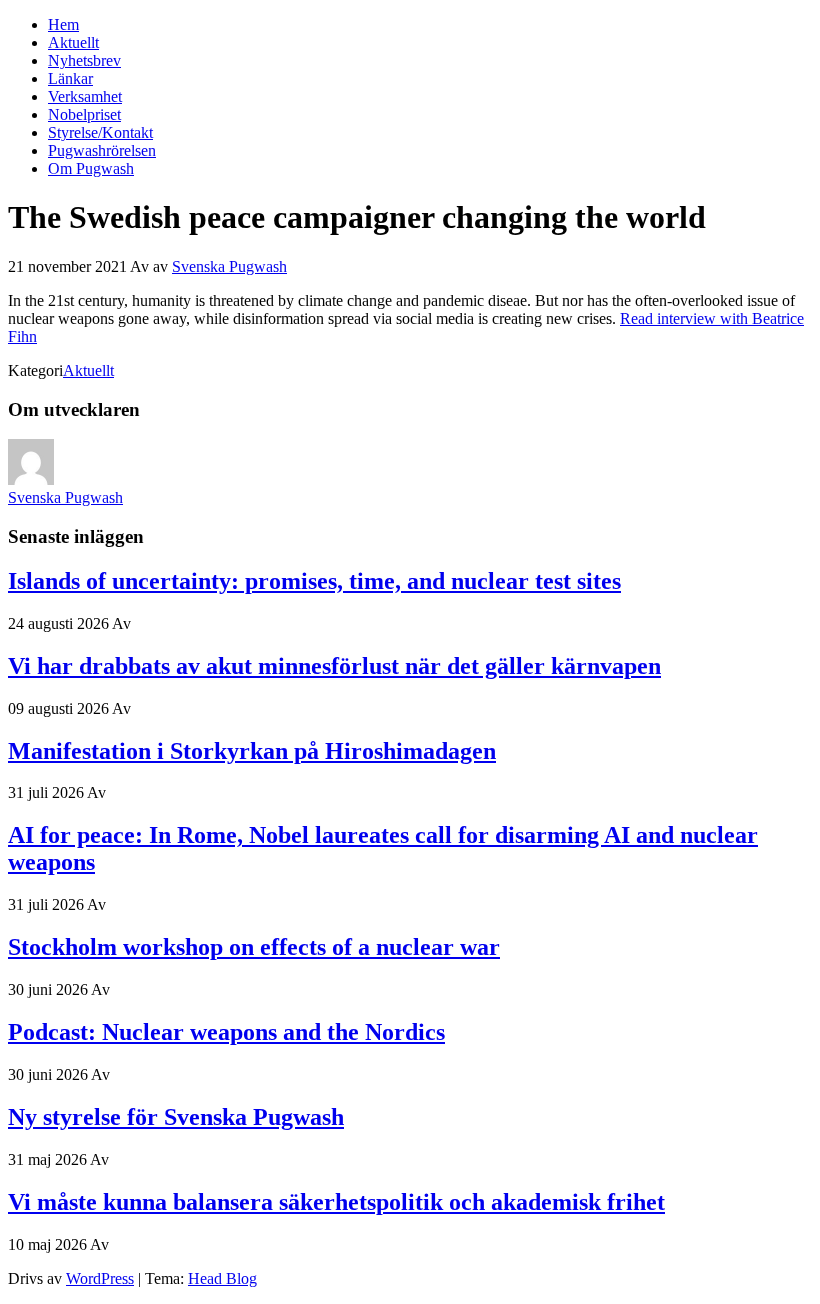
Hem (63, 24)
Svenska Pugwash (229, 266)
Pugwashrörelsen (102, 150)
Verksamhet (85, 96)
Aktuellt (73, 42)
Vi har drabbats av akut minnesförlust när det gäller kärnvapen (334, 666)
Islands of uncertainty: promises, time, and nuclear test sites (314, 581)
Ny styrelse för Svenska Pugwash (176, 1117)
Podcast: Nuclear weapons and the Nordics (226, 1032)
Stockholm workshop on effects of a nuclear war (254, 947)
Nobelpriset (84, 114)
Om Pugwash (91, 168)
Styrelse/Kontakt (100, 132)
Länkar (70, 78)
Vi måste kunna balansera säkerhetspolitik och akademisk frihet (336, 1202)
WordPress (100, 1278)
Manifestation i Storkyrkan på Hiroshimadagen (252, 751)
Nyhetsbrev (84, 60)
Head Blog (222, 1278)
